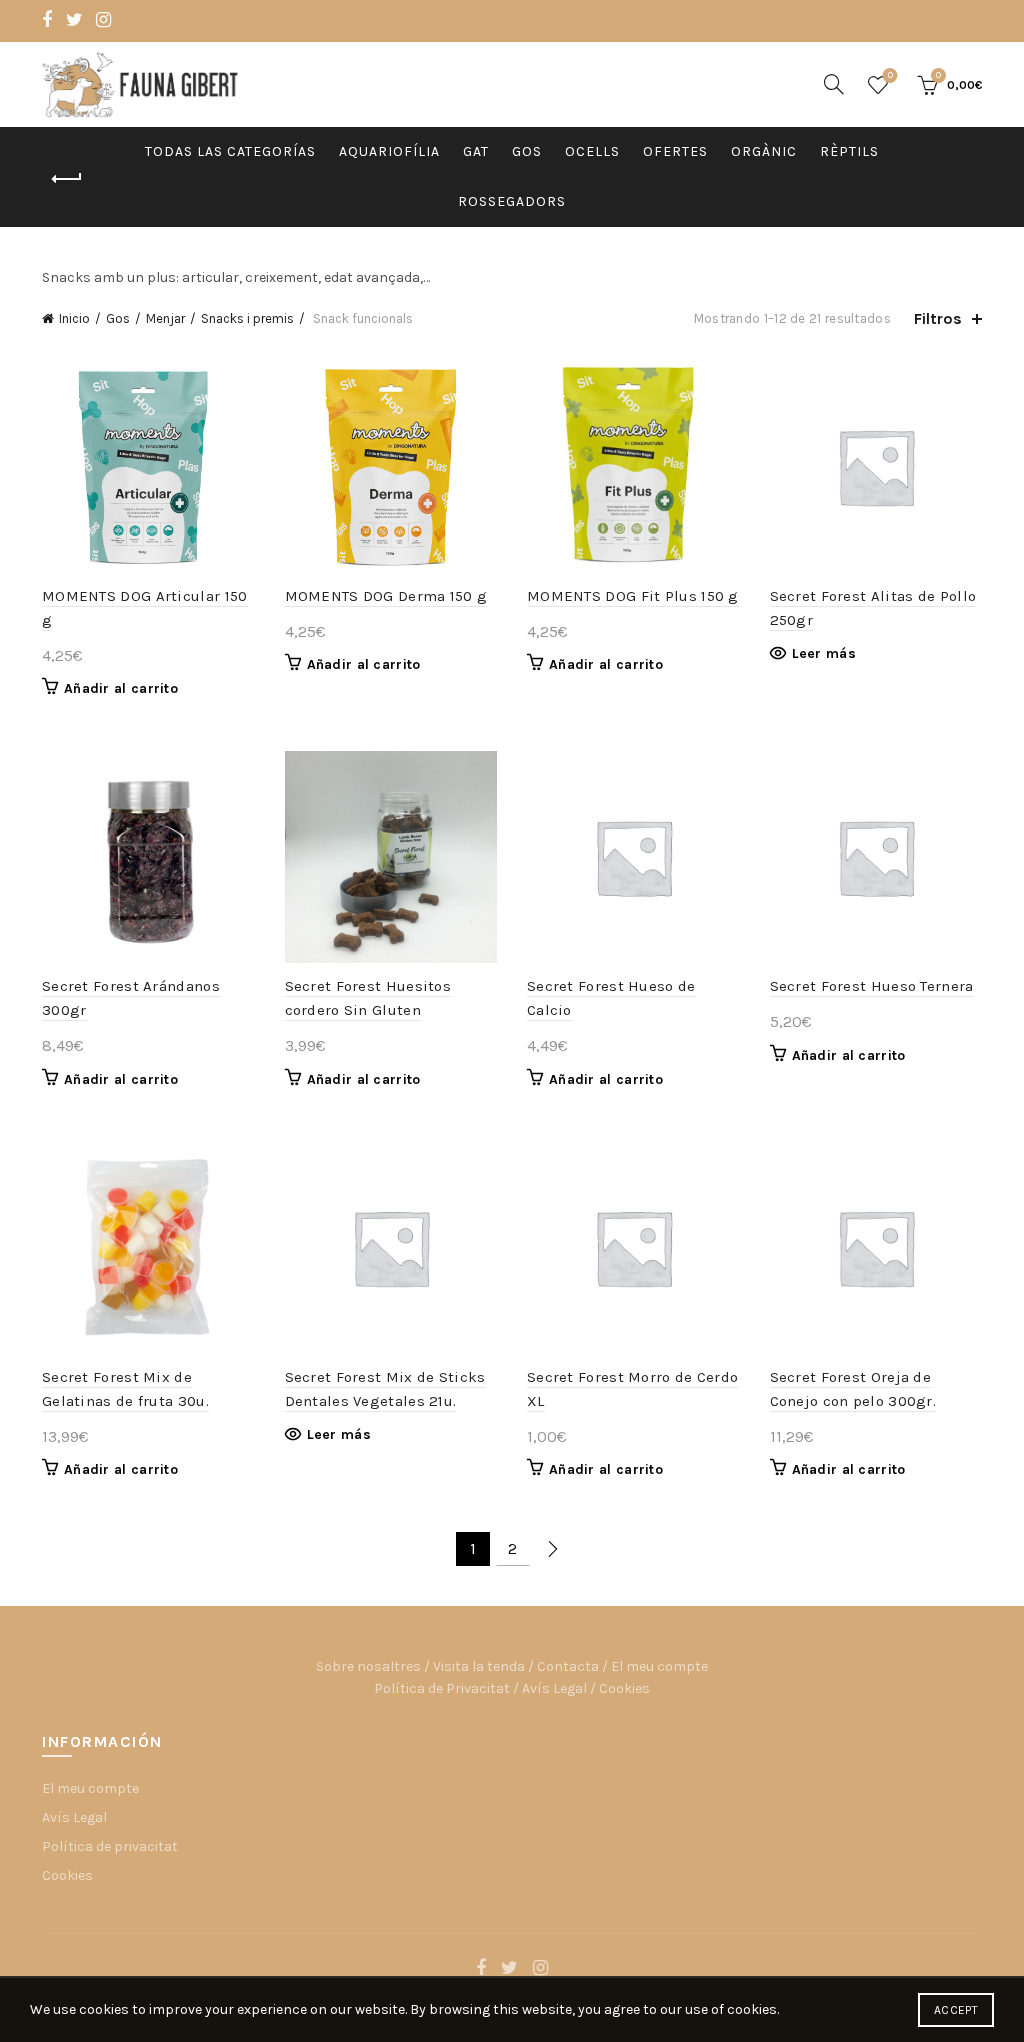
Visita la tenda (479, 1666)
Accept (956, 2010)
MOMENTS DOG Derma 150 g (386, 596)
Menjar (165, 318)
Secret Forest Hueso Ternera (872, 986)
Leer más (824, 653)
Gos (527, 151)
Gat (476, 151)
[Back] (67, 179)
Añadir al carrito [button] (121, 688)
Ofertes (675, 151)
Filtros (938, 318)
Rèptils (849, 151)
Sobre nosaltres (368, 1666)
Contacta (568, 1666)
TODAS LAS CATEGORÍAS (230, 151)
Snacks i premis (247, 318)
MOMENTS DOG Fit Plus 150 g (633, 596)
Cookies (624, 1688)
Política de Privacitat (442, 1688)
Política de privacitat (110, 1846)
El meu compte (659, 1666)
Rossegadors (512, 201)
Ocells (592, 151)
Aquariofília (389, 151)
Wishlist (890, 75)
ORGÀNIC (764, 151)
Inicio (74, 318)
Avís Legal (554, 1688)
